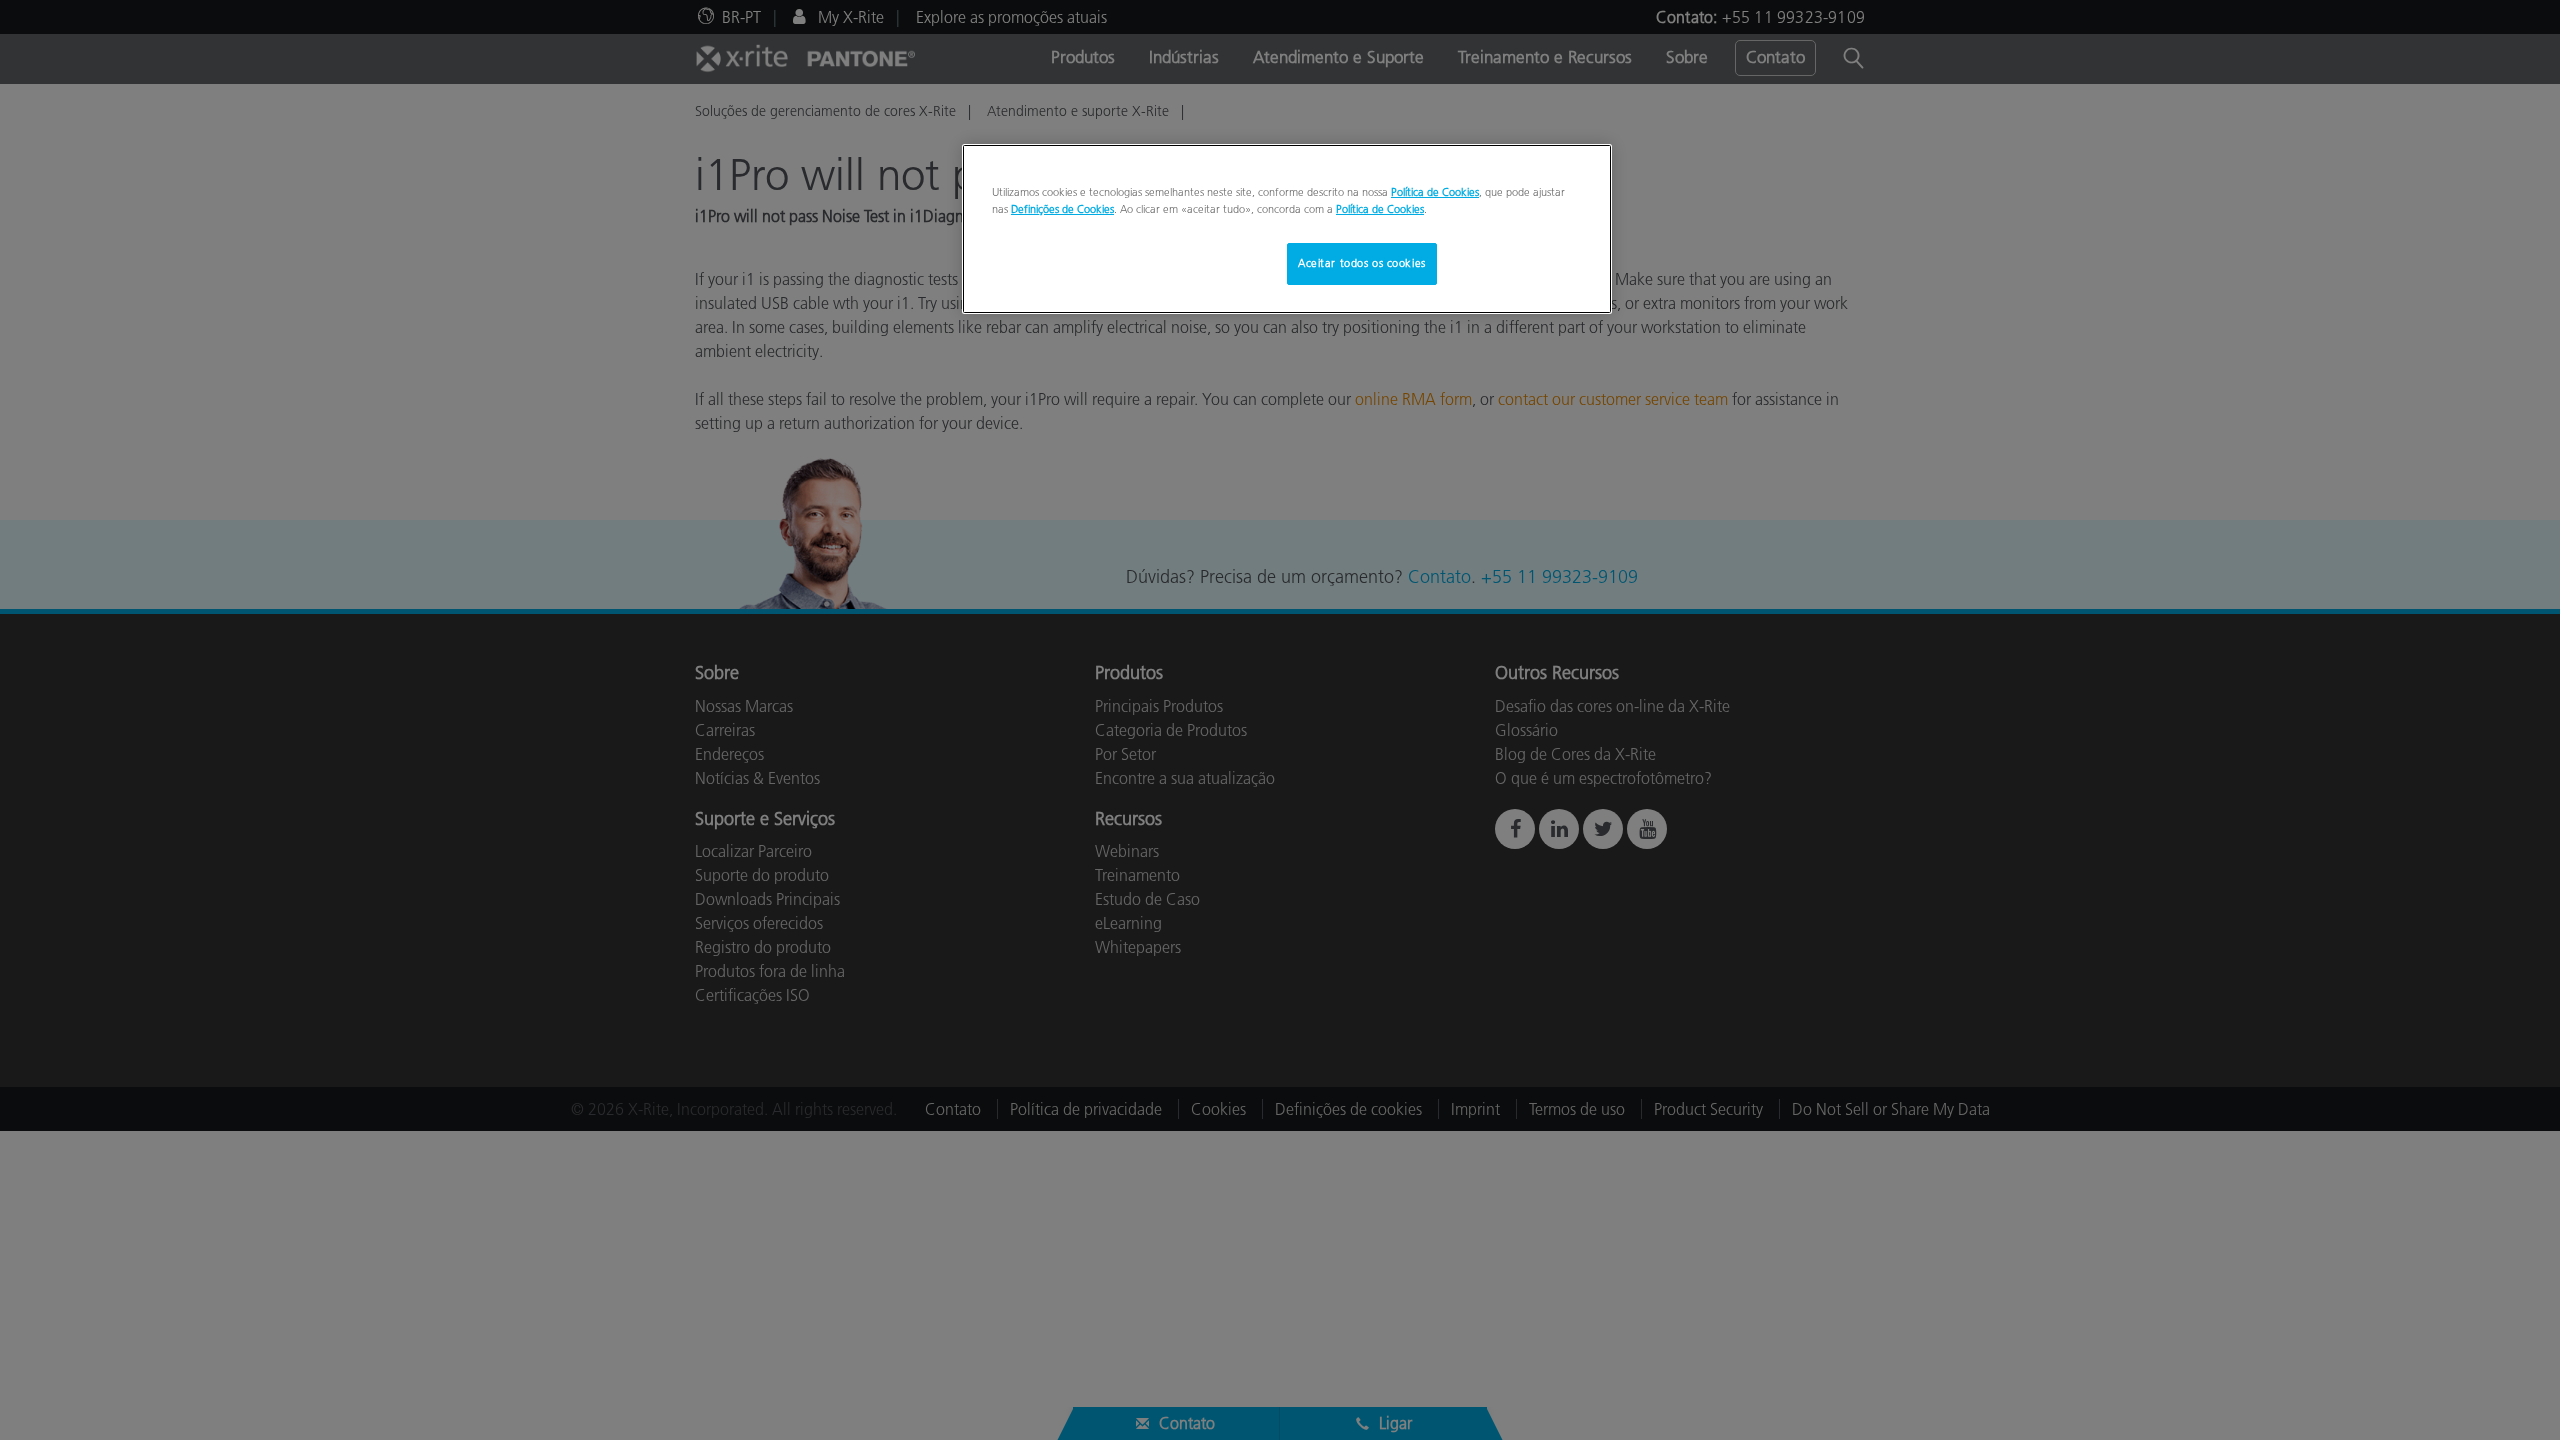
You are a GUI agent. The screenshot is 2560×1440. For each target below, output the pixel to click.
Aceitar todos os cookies (1362, 263)
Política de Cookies (1435, 192)
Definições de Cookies (1062, 209)
